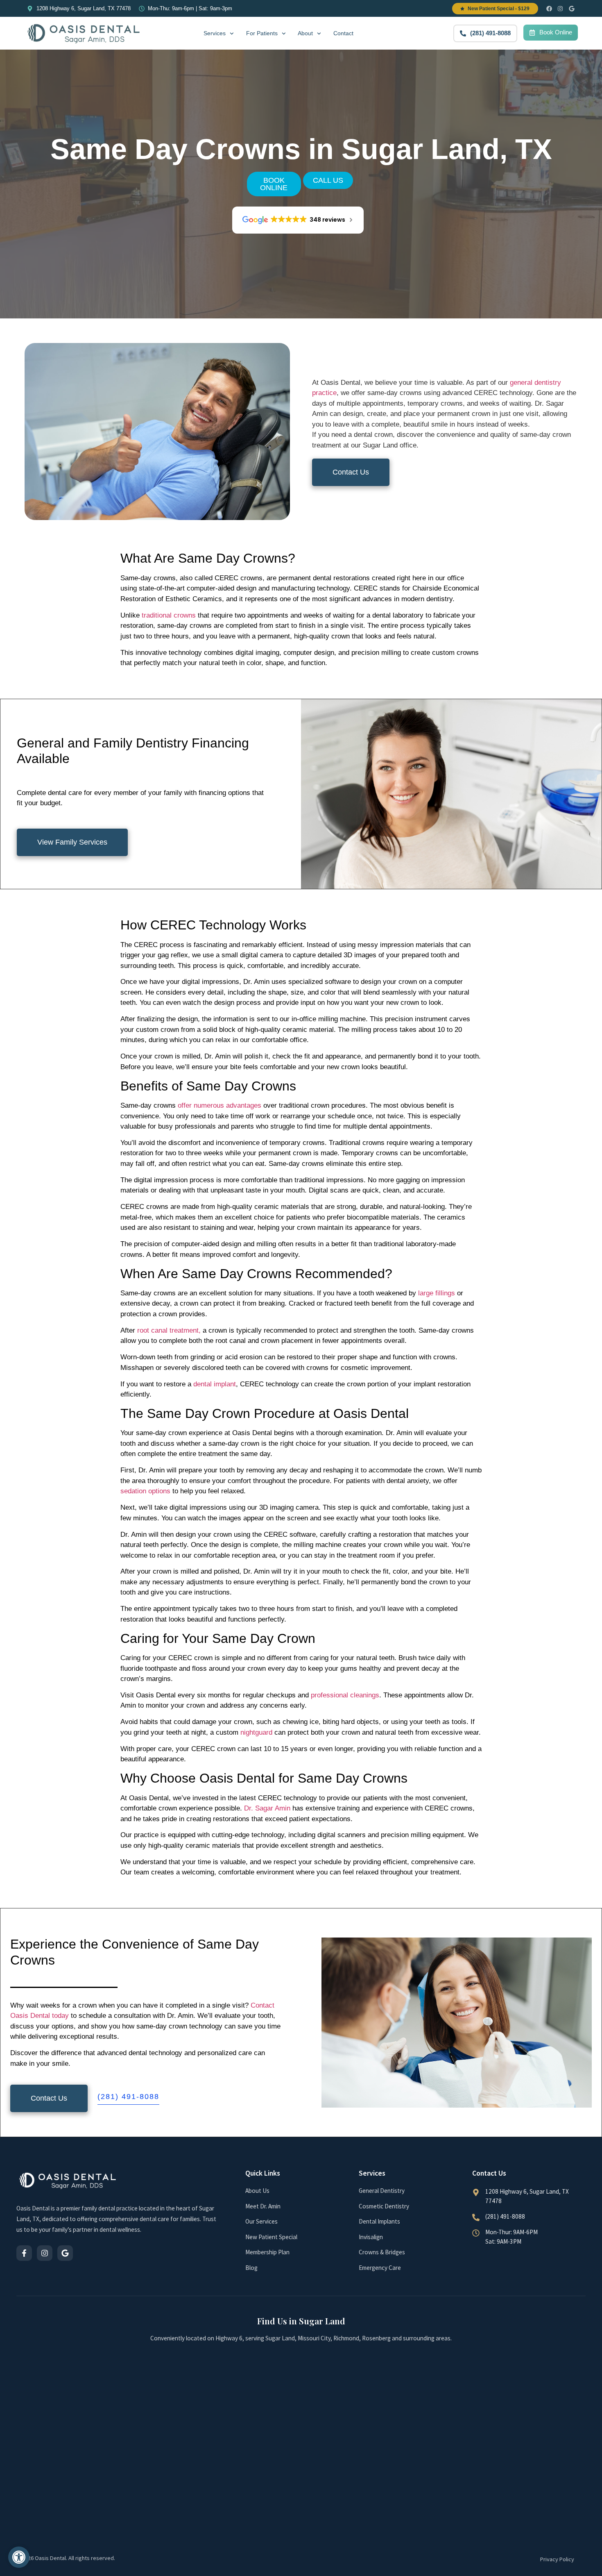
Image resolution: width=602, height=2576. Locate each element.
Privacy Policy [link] (557, 2559)
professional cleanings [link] (345, 1695)
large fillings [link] (437, 1293)
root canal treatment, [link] (169, 1330)
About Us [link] (257, 2191)
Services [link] (215, 33)
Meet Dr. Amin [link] (263, 2206)
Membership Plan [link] (267, 2252)
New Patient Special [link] (271, 2237)
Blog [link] (251, 2268)
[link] (19, 2557)
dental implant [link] (215, 1384)
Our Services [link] (261, 2221)
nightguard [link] (256, 1732)
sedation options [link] (145, 1491)
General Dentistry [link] (382, 2191)
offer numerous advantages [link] (220, 1105)
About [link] (305, 33)
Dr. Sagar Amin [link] (266, 1808)
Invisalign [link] (371, 2237)
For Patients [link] (262, 33)
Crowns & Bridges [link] (382, 2252)
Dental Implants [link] (379, 2221)
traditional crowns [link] (169, 615)
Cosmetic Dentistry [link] (384, 2206)
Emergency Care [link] (380, 2268)
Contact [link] (343, 33)
